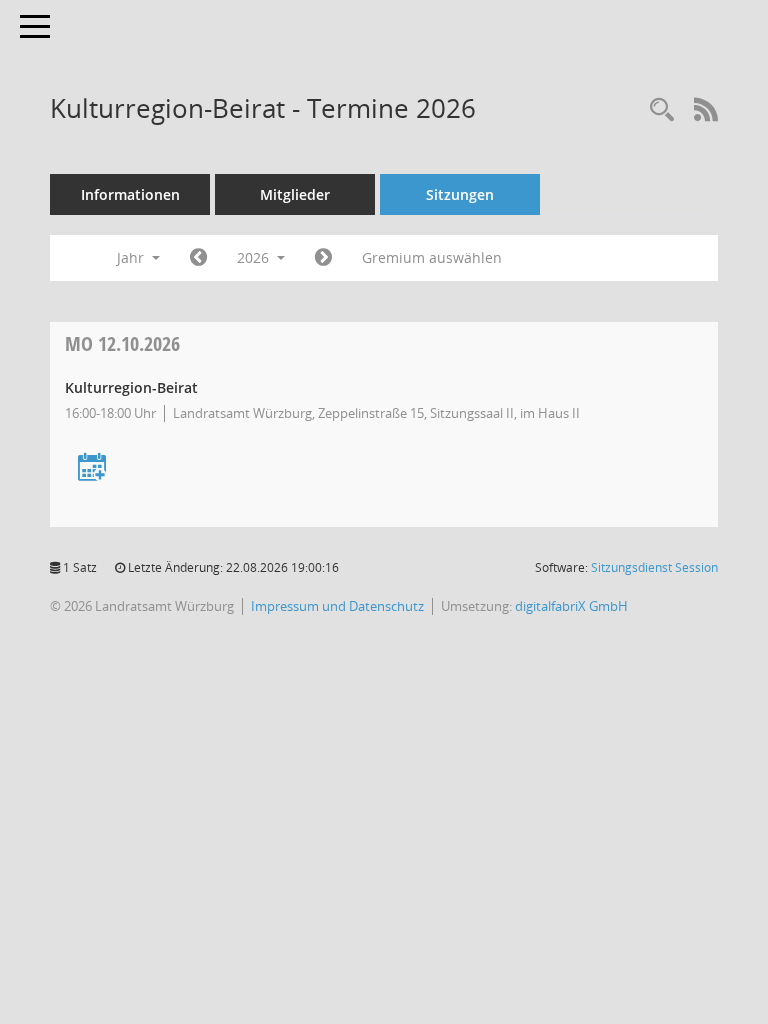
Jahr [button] (132, 257)
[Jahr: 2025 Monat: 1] (198, 258)
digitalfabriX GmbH (571, 606)
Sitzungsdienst (654, 567)
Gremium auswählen (432, 257)
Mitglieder (295, 194)
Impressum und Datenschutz (337, 606)
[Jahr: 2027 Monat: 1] (323, 258)
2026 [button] (255, 257)
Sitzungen (460, 194)
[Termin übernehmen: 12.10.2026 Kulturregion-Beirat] (92, 468)
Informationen (130, 194)
